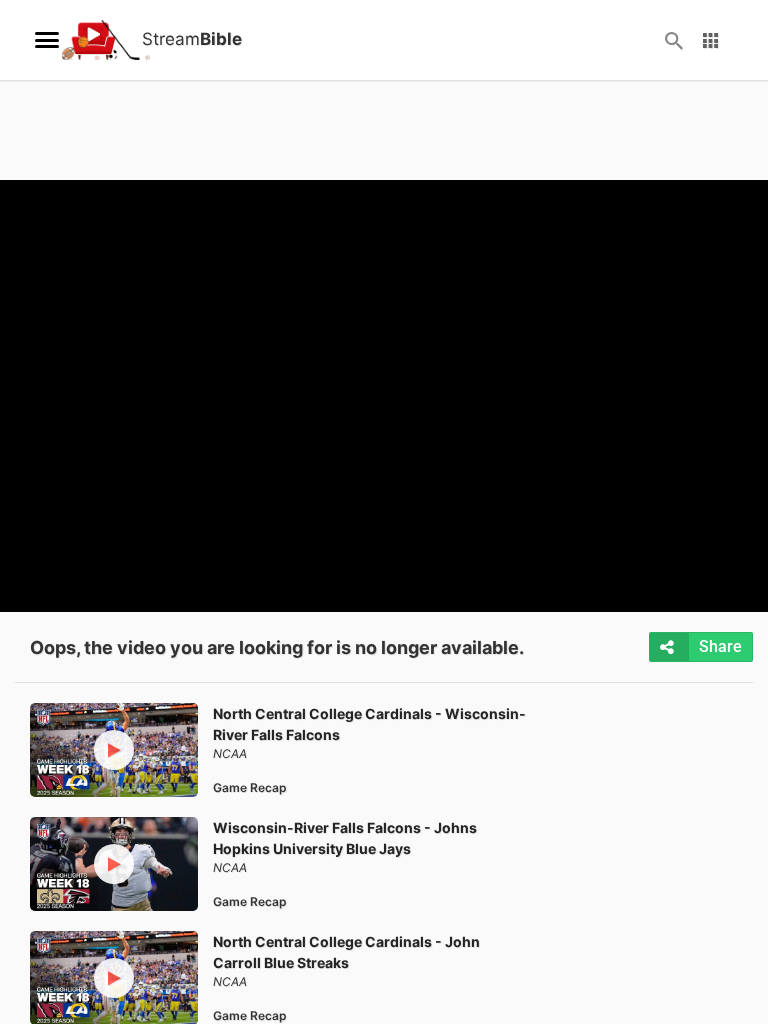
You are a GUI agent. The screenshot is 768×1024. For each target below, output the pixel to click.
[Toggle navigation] (47, 40)
